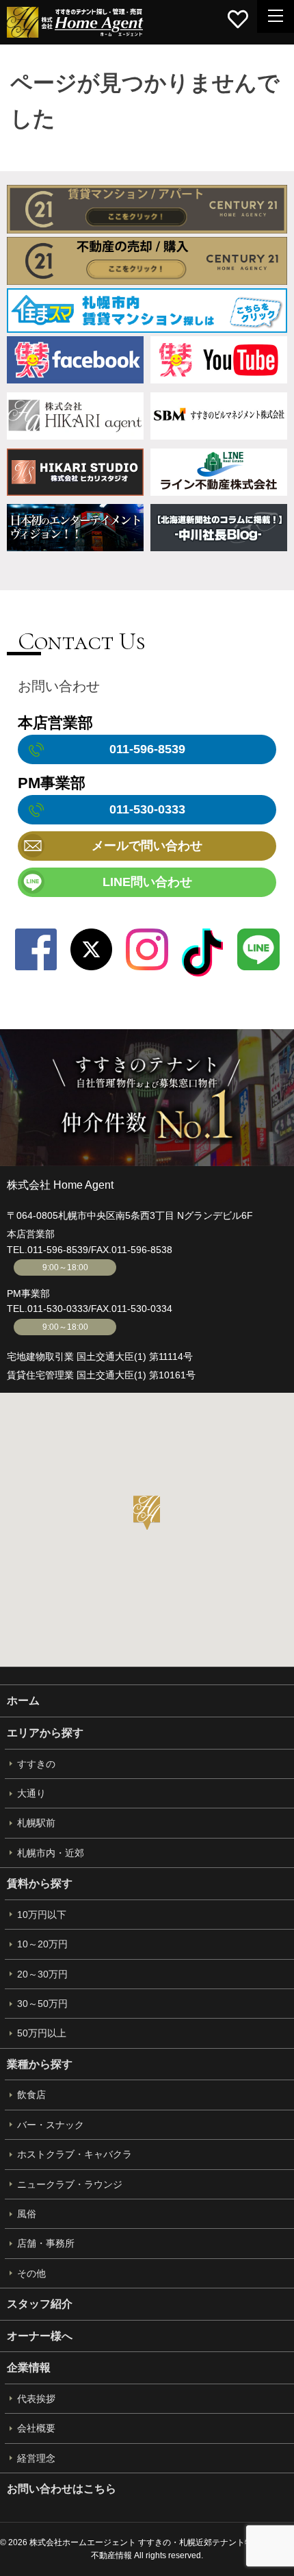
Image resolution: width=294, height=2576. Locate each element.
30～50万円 (42, 2004)
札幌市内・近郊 (51, 1853)
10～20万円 (42, 1944)
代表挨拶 (36, 2399)
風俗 (27, 2214)
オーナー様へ (40, 2336)
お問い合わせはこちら (62, 2489)
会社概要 (36, 2428)
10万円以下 (42, 1915)
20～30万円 (42, 1974)
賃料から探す (40, 1883)
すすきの (36, 1764)
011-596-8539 (58, 1250)
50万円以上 (42, 2033)
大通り (31, 1793)
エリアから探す (45, 1733)
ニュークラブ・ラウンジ (70, 2184)
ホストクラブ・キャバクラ (75, 2154)
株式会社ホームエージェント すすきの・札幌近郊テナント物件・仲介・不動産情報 (75, 22)
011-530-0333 (58, 1309)
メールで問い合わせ (147, 846)
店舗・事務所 (46, 2243)
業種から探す (40, 2064)
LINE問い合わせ (147, 882)
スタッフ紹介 (40, 2304)
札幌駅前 (36, 1823)
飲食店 (31, 2095)
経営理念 (36, 2458)
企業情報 (29, 2367)
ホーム (23, 1701)
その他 (31, 2273)
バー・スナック (51, 2125)
